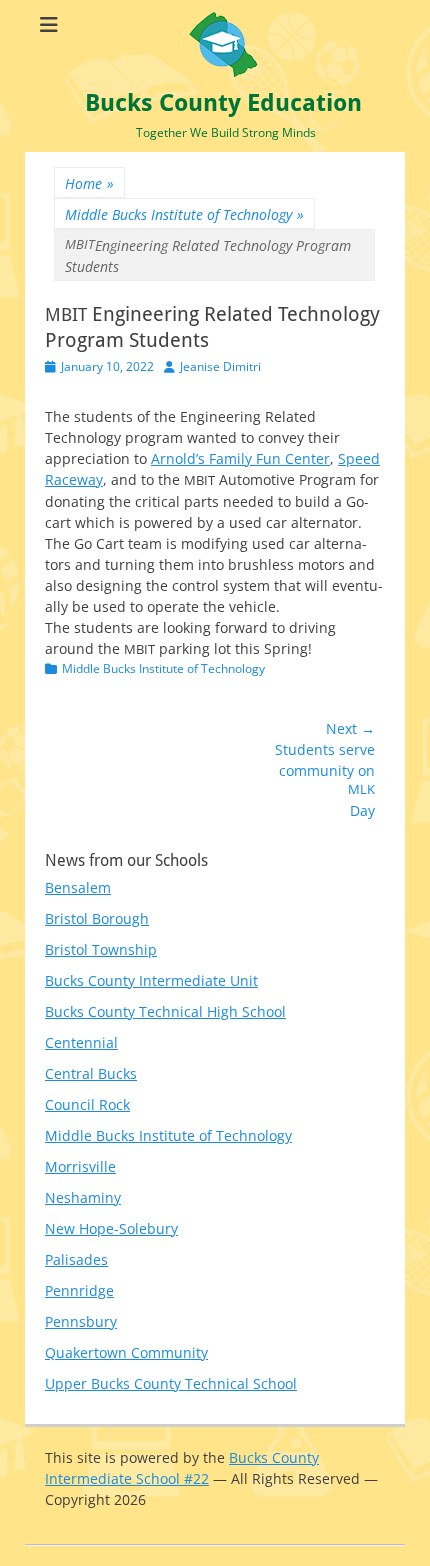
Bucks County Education (223, 103)
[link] (240, 458)
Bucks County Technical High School (165, 1011)
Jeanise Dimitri (220, 366)
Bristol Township (101, 949)
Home (89, 183)
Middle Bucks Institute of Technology (184, 214)
